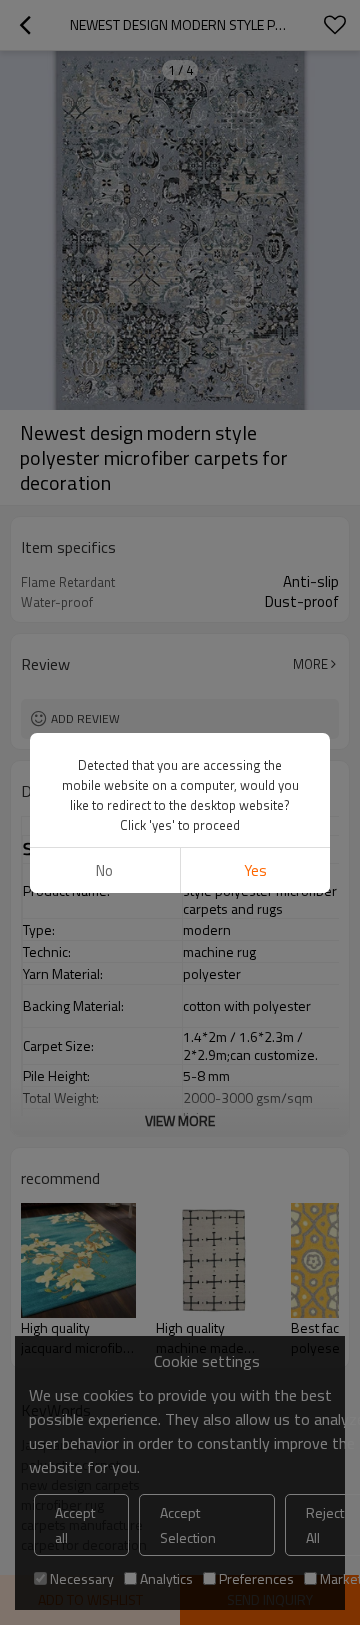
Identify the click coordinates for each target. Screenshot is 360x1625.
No (104, 870)
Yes (255, 870)
